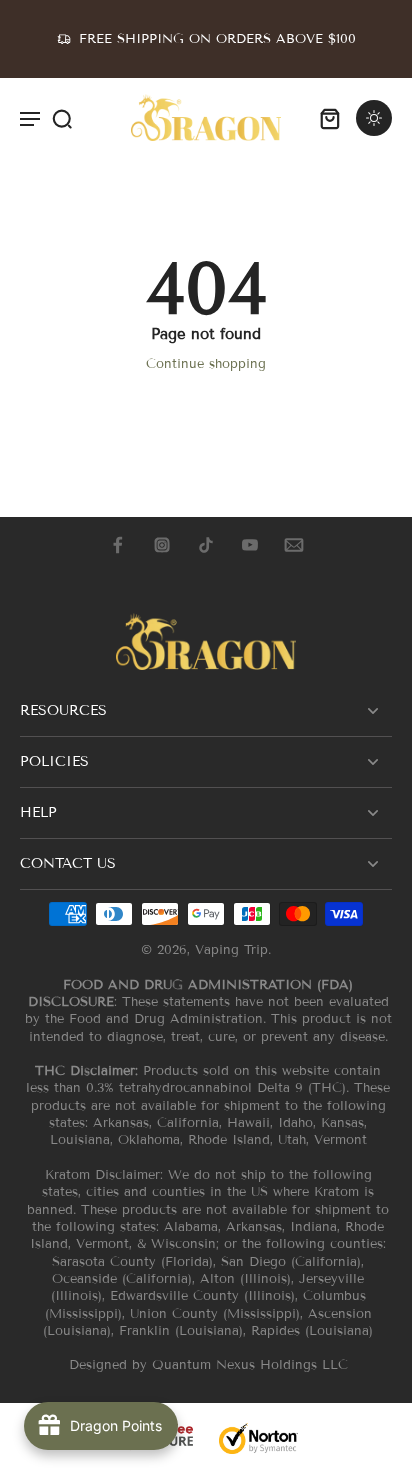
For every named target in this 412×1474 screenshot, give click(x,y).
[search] (62, 118)
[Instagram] (162, 545)
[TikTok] (206, 545)
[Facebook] (118, 545)
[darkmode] (374, 118)
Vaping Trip (231, 950)
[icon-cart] (330, 118)
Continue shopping (206, 364)
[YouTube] (250, 545)
